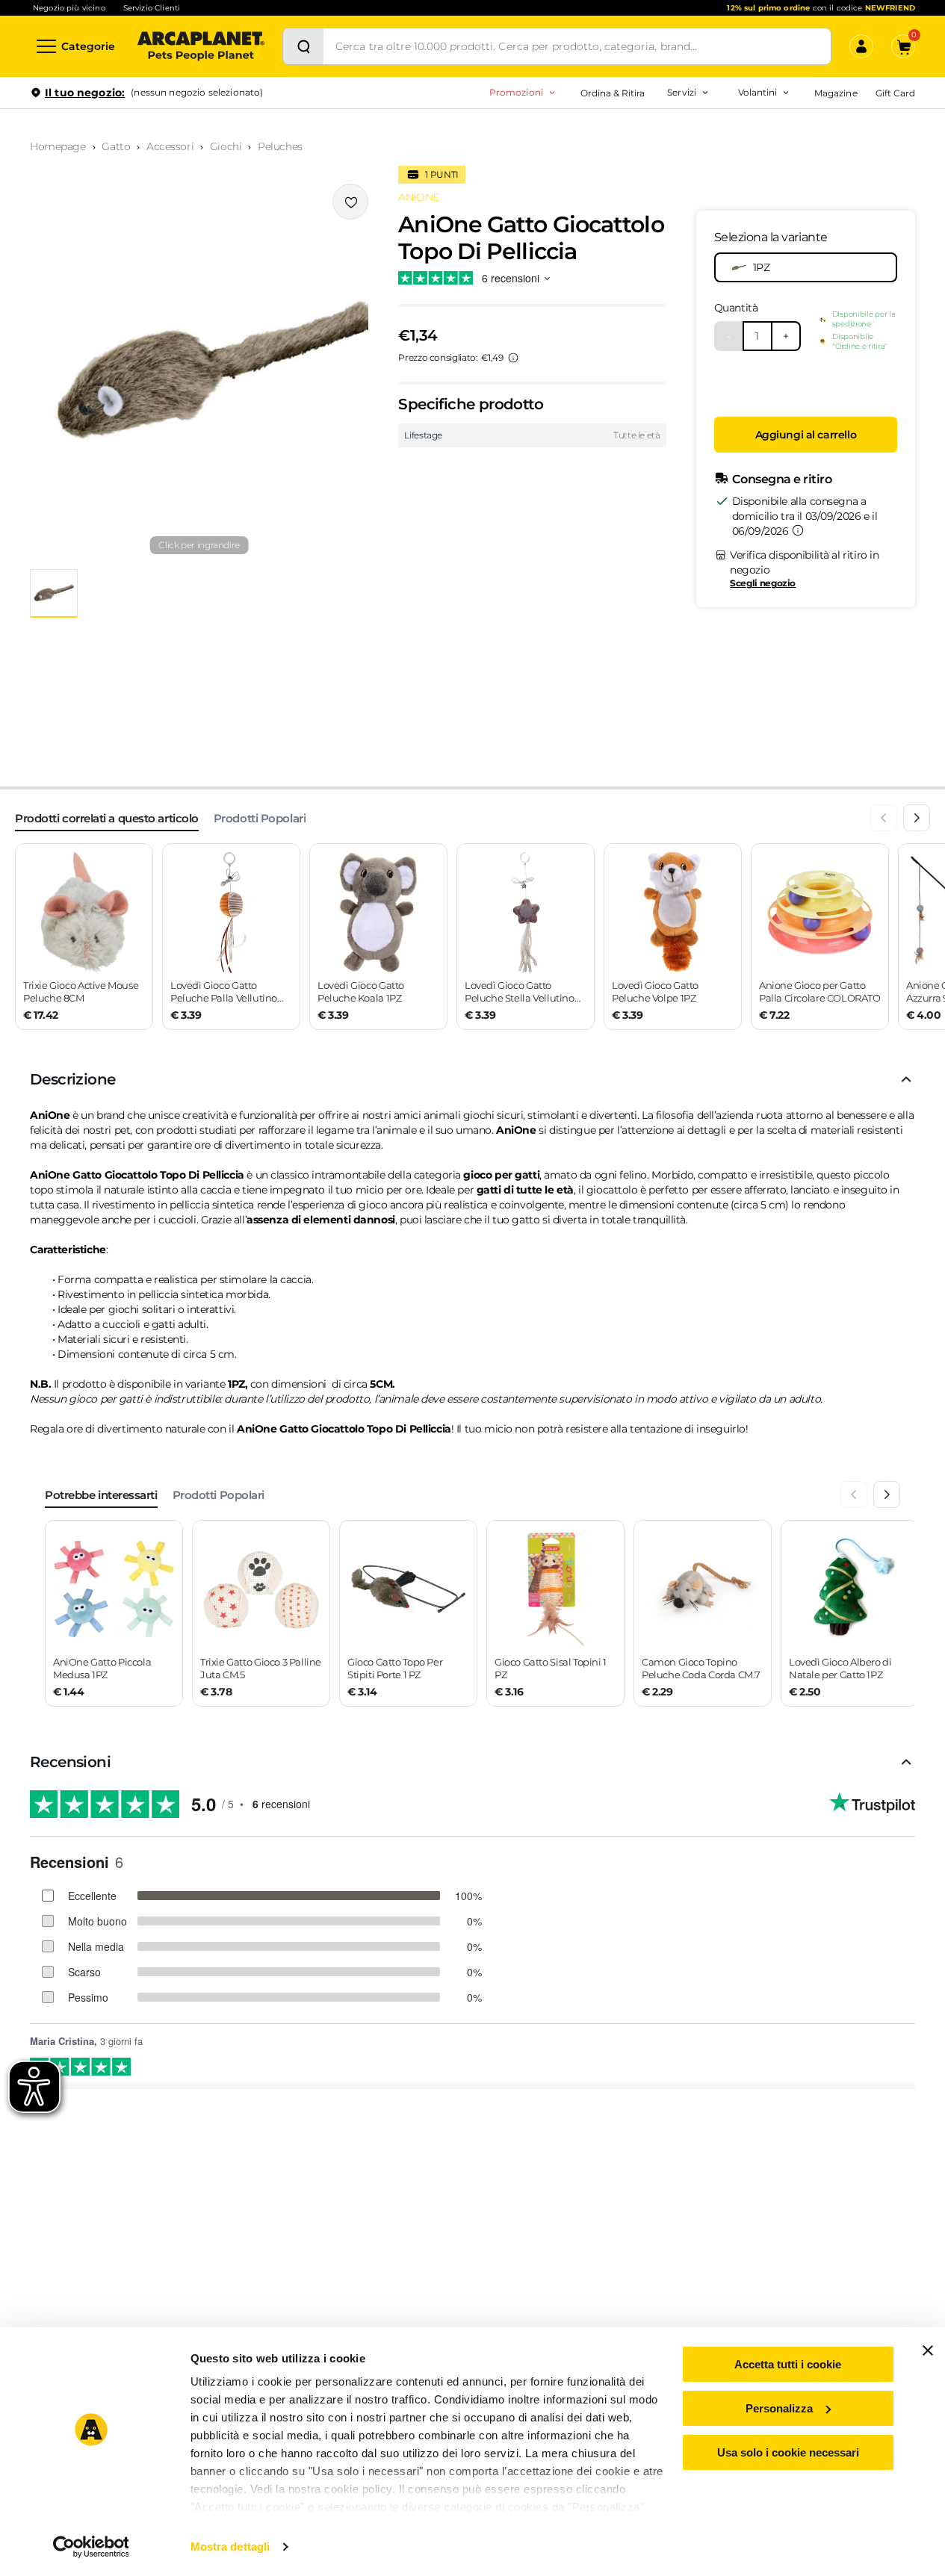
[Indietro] (884, 818)
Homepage (58, 146)
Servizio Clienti (152, 8)
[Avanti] (917, 818)
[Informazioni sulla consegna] (798, 530)
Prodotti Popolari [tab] (260, 818)
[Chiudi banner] (928, 2350)
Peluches (280, 146)
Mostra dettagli (230, 2546)
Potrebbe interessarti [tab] (101, 1495)
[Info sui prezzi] (513, 358)
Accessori (170, 146)
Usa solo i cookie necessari (788, 2452)
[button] (199, 370)
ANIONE (418, 197)
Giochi (226, 146)
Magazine (836, 93)
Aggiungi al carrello (806, 435)
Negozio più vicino (69, 8)
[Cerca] (303, 46)
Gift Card (895, 93)
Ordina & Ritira (613, 93)
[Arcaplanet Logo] (201, 46)
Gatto (116, 146)
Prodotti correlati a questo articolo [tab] (107, 818)
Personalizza (779, 2408)
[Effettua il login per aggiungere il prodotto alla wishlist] (350, 202)
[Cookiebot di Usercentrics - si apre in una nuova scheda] (91, 2547)
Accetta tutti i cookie (788, 2364)
